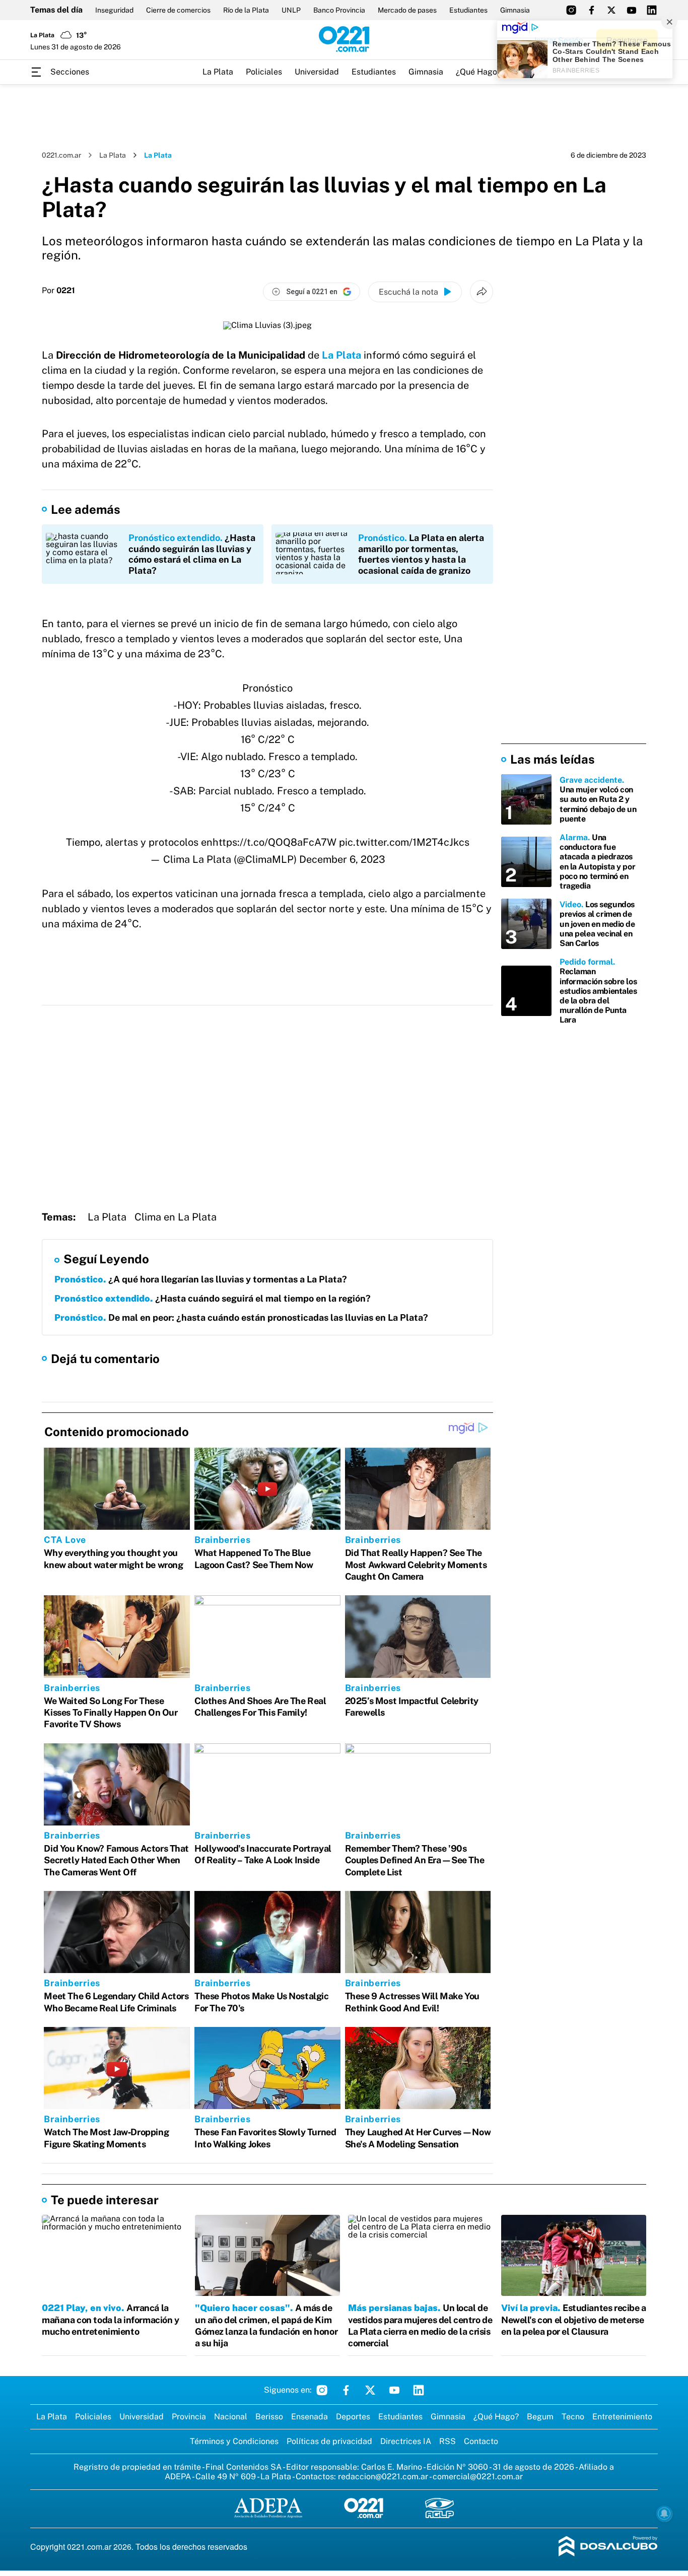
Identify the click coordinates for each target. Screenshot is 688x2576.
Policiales (264, 72)
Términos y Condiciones (234, 2441)
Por (58, 291)
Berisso (269, 2417)
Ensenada (309, 2417)
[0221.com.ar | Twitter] (611, 10)
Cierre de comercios (178, 10)
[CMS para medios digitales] (608, 2547)
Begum (540, 2417)
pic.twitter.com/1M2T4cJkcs (404, 842)
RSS (448, 2441)
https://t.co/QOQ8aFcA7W (274, 842)
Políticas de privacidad (329, 2441)
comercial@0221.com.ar (478, 2477)
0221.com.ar (61, 155)
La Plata (218, 72)
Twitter (370, 2390)
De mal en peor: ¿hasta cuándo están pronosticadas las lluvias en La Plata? (241, 1317)
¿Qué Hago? (478, 72)
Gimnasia (515, 10)
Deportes (353, 2417)
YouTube (394, 2390)
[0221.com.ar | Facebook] (591, 10)
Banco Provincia (339, 10)
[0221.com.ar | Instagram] (571, 10)
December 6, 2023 (342, 859)
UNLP (291, 10)
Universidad (317, 72)
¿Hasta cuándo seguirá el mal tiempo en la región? (213, 1298)
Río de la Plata (246, 10)
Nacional (231, 2417)
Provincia (189, 2417)
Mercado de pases (407, 10)
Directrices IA (406, 2441)
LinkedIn (419, 2390)
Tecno (573, 2417)
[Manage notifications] (664, 2514)
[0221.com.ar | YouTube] (632, 10)
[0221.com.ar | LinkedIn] (652, 10)
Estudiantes (468, 10)
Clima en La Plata (176, 1217)
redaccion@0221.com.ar (383, 2477)
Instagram (322, 2390)
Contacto (481, 2441)
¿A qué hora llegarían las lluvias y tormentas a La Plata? (201, 1279)
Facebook (346, 2390)
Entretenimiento (622, 2417)
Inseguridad (114, 10)
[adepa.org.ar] (268, 2509)
